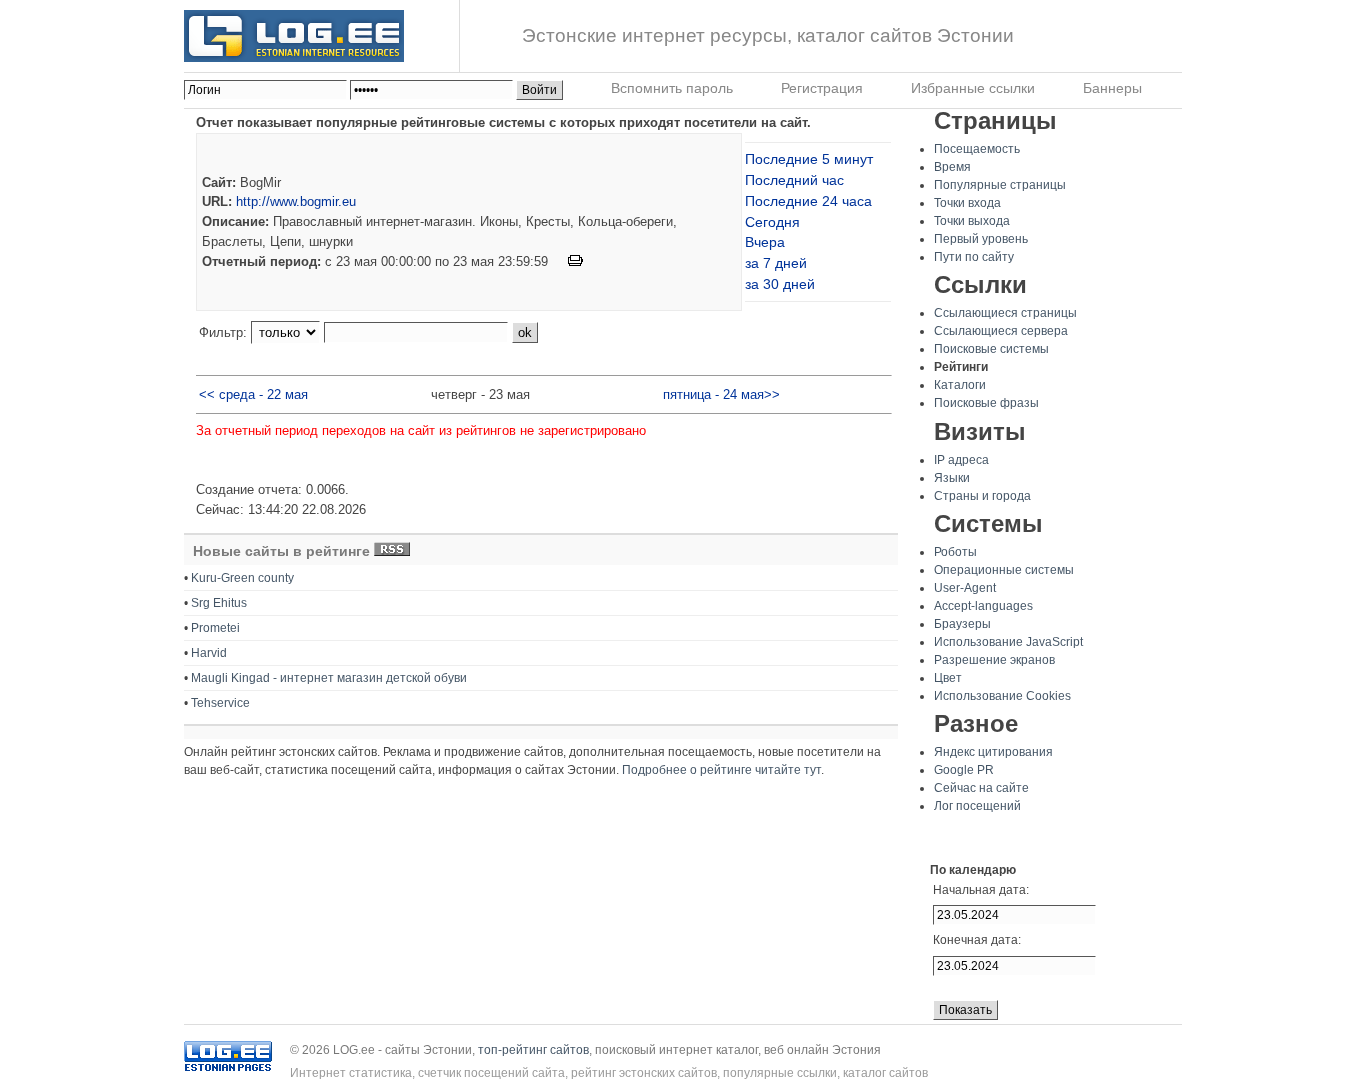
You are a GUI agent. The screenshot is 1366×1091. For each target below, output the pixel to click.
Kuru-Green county (242, 578)
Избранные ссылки (973, 88)
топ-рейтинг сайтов (533, 1050)
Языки (952, 478)
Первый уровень (981, 239)
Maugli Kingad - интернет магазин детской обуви (329, 678)
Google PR (964, 770)
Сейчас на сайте (981, 788)
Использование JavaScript (1008, 642)
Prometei (215, 628)
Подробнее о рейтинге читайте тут (721, 770)
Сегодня (772, 222)
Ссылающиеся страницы (1005, 313)
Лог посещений (977, 806)
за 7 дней (776, 263)
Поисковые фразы (986, 403)
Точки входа (967, 203)
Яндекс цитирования (993, 752)
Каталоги (960, 385)
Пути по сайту (974, 257)
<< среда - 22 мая (253, 394)
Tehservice (220, 703)
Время (952, 167)
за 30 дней (780, 284)
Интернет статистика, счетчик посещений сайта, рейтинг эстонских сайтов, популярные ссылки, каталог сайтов (609, 1073)
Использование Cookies (1002, 696)
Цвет (948, 678)
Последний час (794, 180)
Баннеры (1112, 88)
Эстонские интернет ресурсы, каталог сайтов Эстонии (768, 35)
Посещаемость (977, 149)
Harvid (209, 653)
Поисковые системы (991, 349)
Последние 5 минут (809, 159)
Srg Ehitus (219, 603)
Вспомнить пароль (672, 88)
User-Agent (965, 588)
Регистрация (822, 88)
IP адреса (961, 460)
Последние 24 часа (808, 201)
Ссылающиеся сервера (1001, 331)
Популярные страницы (1000, 185)
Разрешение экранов (994, 660)
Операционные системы (1004, 570)
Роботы (955, 552)
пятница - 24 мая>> (721, 394)
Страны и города (982, 496)
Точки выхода (972, 221)
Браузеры (962, 624)
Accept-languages (983, 606)
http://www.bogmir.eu (296, 201)
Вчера (765, 242)
